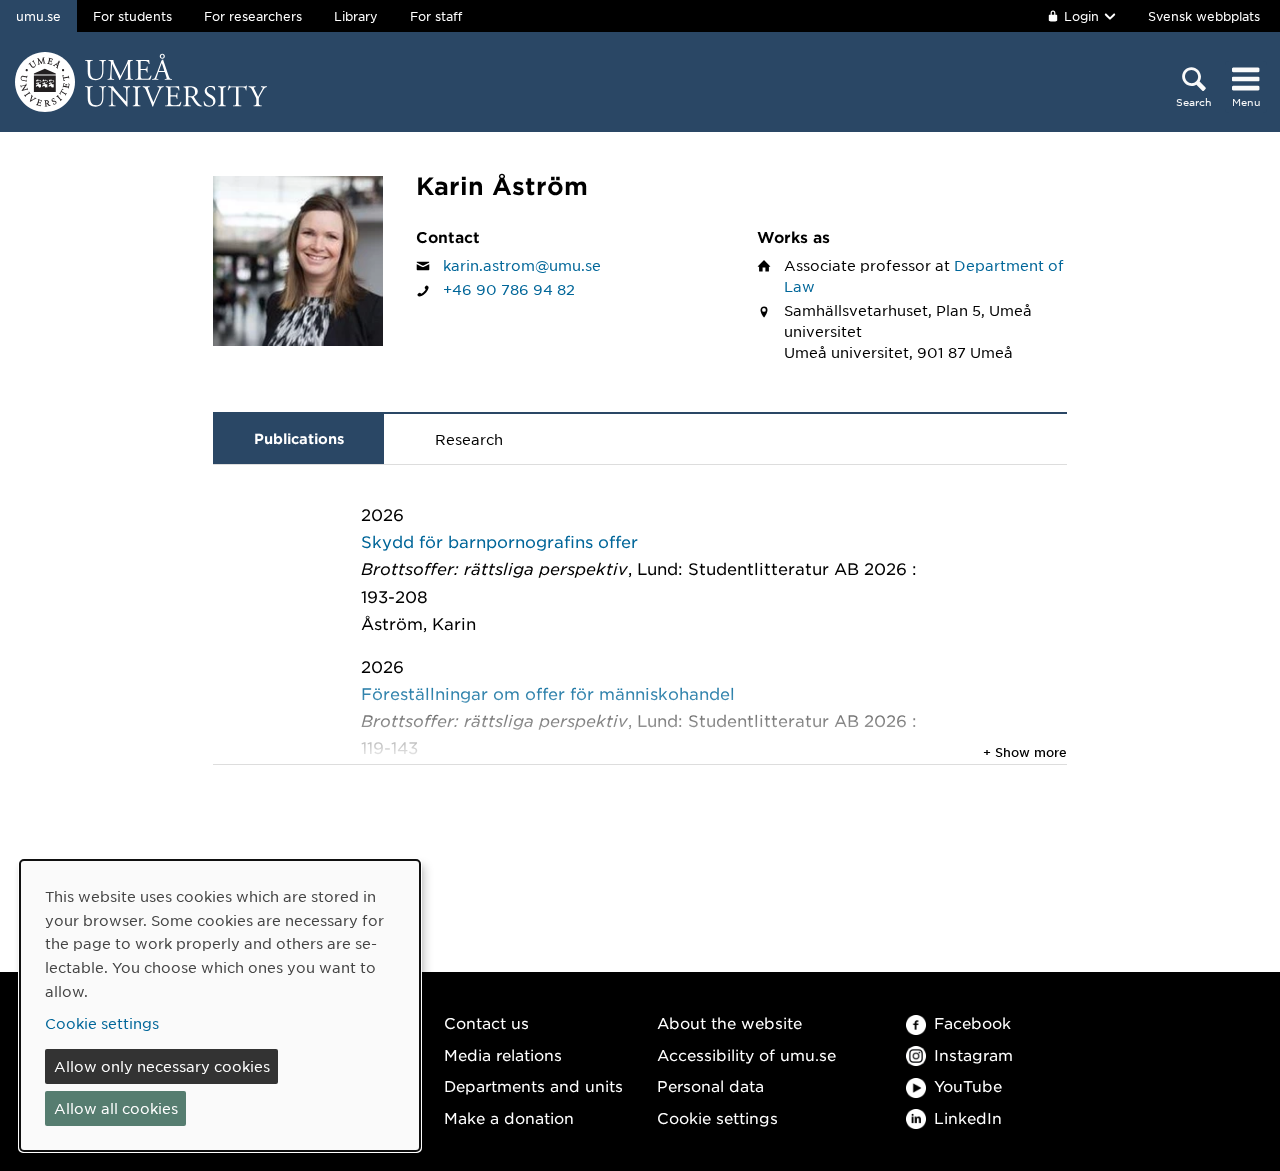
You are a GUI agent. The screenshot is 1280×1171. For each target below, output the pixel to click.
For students (132, 16)
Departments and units (533, 1085)
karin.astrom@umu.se (522, 265)
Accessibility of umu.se (746, 1054)
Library (356, 16)
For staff (436, 16)
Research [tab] (469, 439)
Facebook (972, 1022)
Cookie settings (717, 1117)
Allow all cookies (116, 1108)
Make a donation (509, 1117)
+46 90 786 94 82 (509, 289)
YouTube (968, 1085)
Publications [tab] (299, 438)
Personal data (710, 1085)
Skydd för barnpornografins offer (499, 541)
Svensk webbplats (1204, 16)
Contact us (486, 1022)
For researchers (253, 16)
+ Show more (1025, 752)
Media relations (503, 1054)
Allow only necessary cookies (162, 1066)
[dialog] (220, 1005)
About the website (729, 1022)
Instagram (973, 1054)
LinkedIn (968, 1117)
